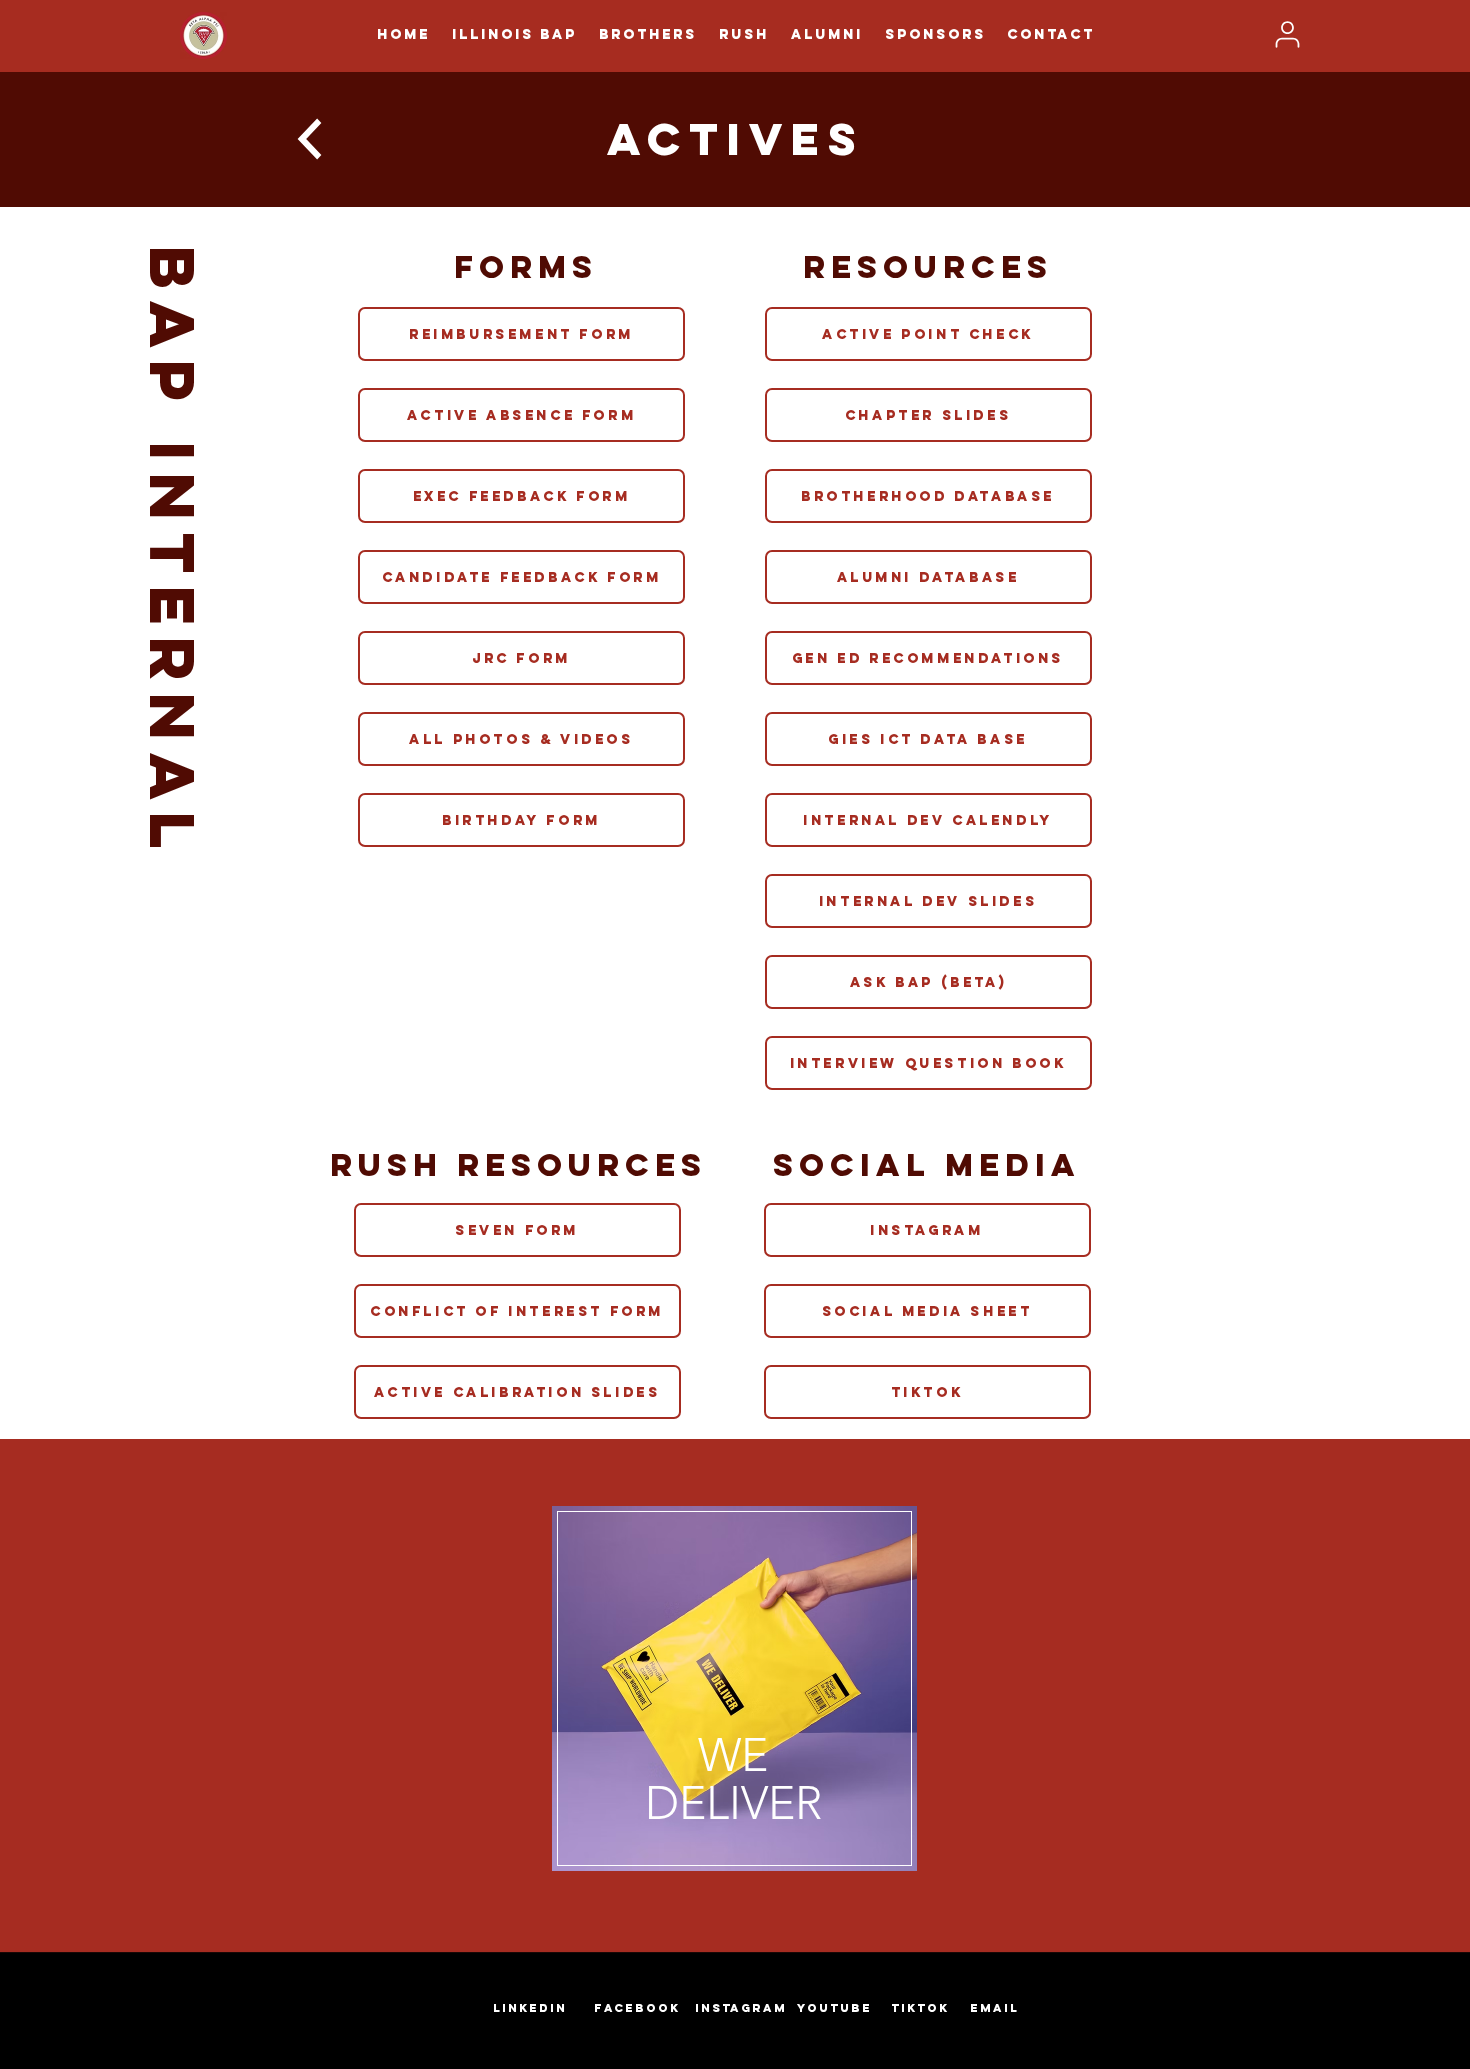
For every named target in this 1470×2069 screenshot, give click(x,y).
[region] (735, 1695)
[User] (1287, 34)
